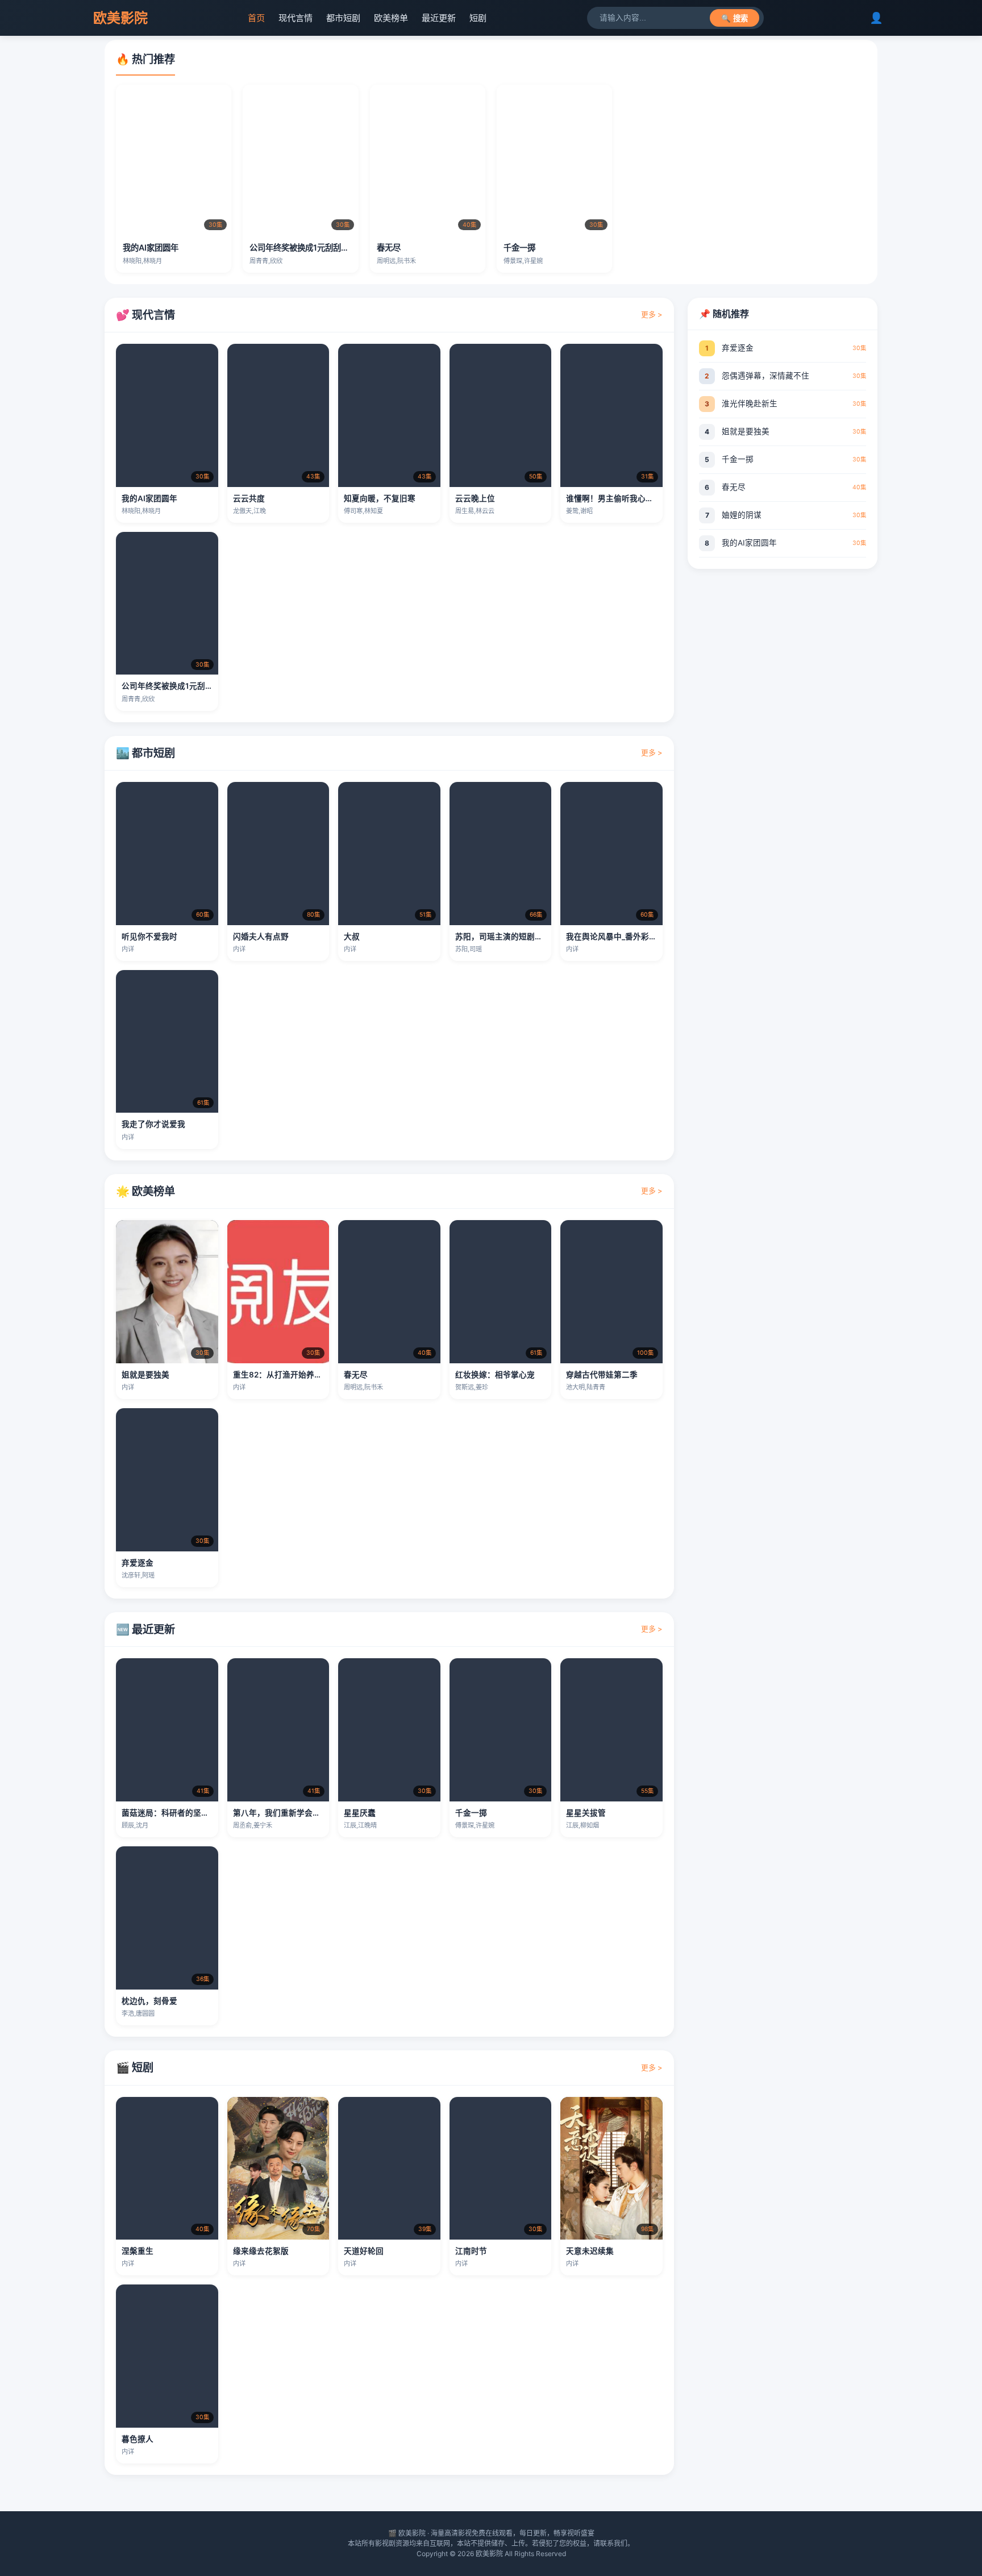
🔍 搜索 (735, 18)
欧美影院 (120, 18)
